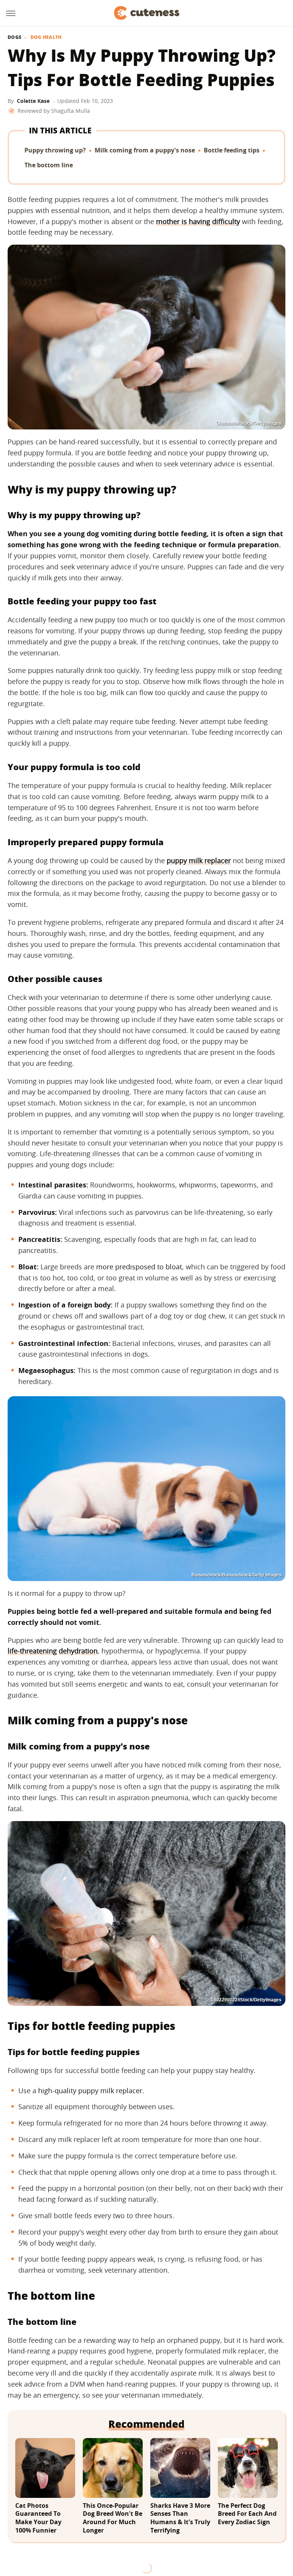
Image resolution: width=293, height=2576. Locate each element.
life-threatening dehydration (53, 1651)
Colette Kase (33, 101)
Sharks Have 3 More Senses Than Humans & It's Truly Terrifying (180, 2518)
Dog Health (46, 37)
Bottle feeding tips (232, 150)
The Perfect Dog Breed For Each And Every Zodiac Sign (247, 2514)
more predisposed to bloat (139, 1267)
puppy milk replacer (199, 860)
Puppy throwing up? (55, 150)
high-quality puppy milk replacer (90, 2091)
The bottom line (49, 165)
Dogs (14, 37)
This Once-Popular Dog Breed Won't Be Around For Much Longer (113, 2518)
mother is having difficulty (198, 221)
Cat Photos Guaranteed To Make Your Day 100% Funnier (38, 2518)
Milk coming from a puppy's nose (145, 150)
